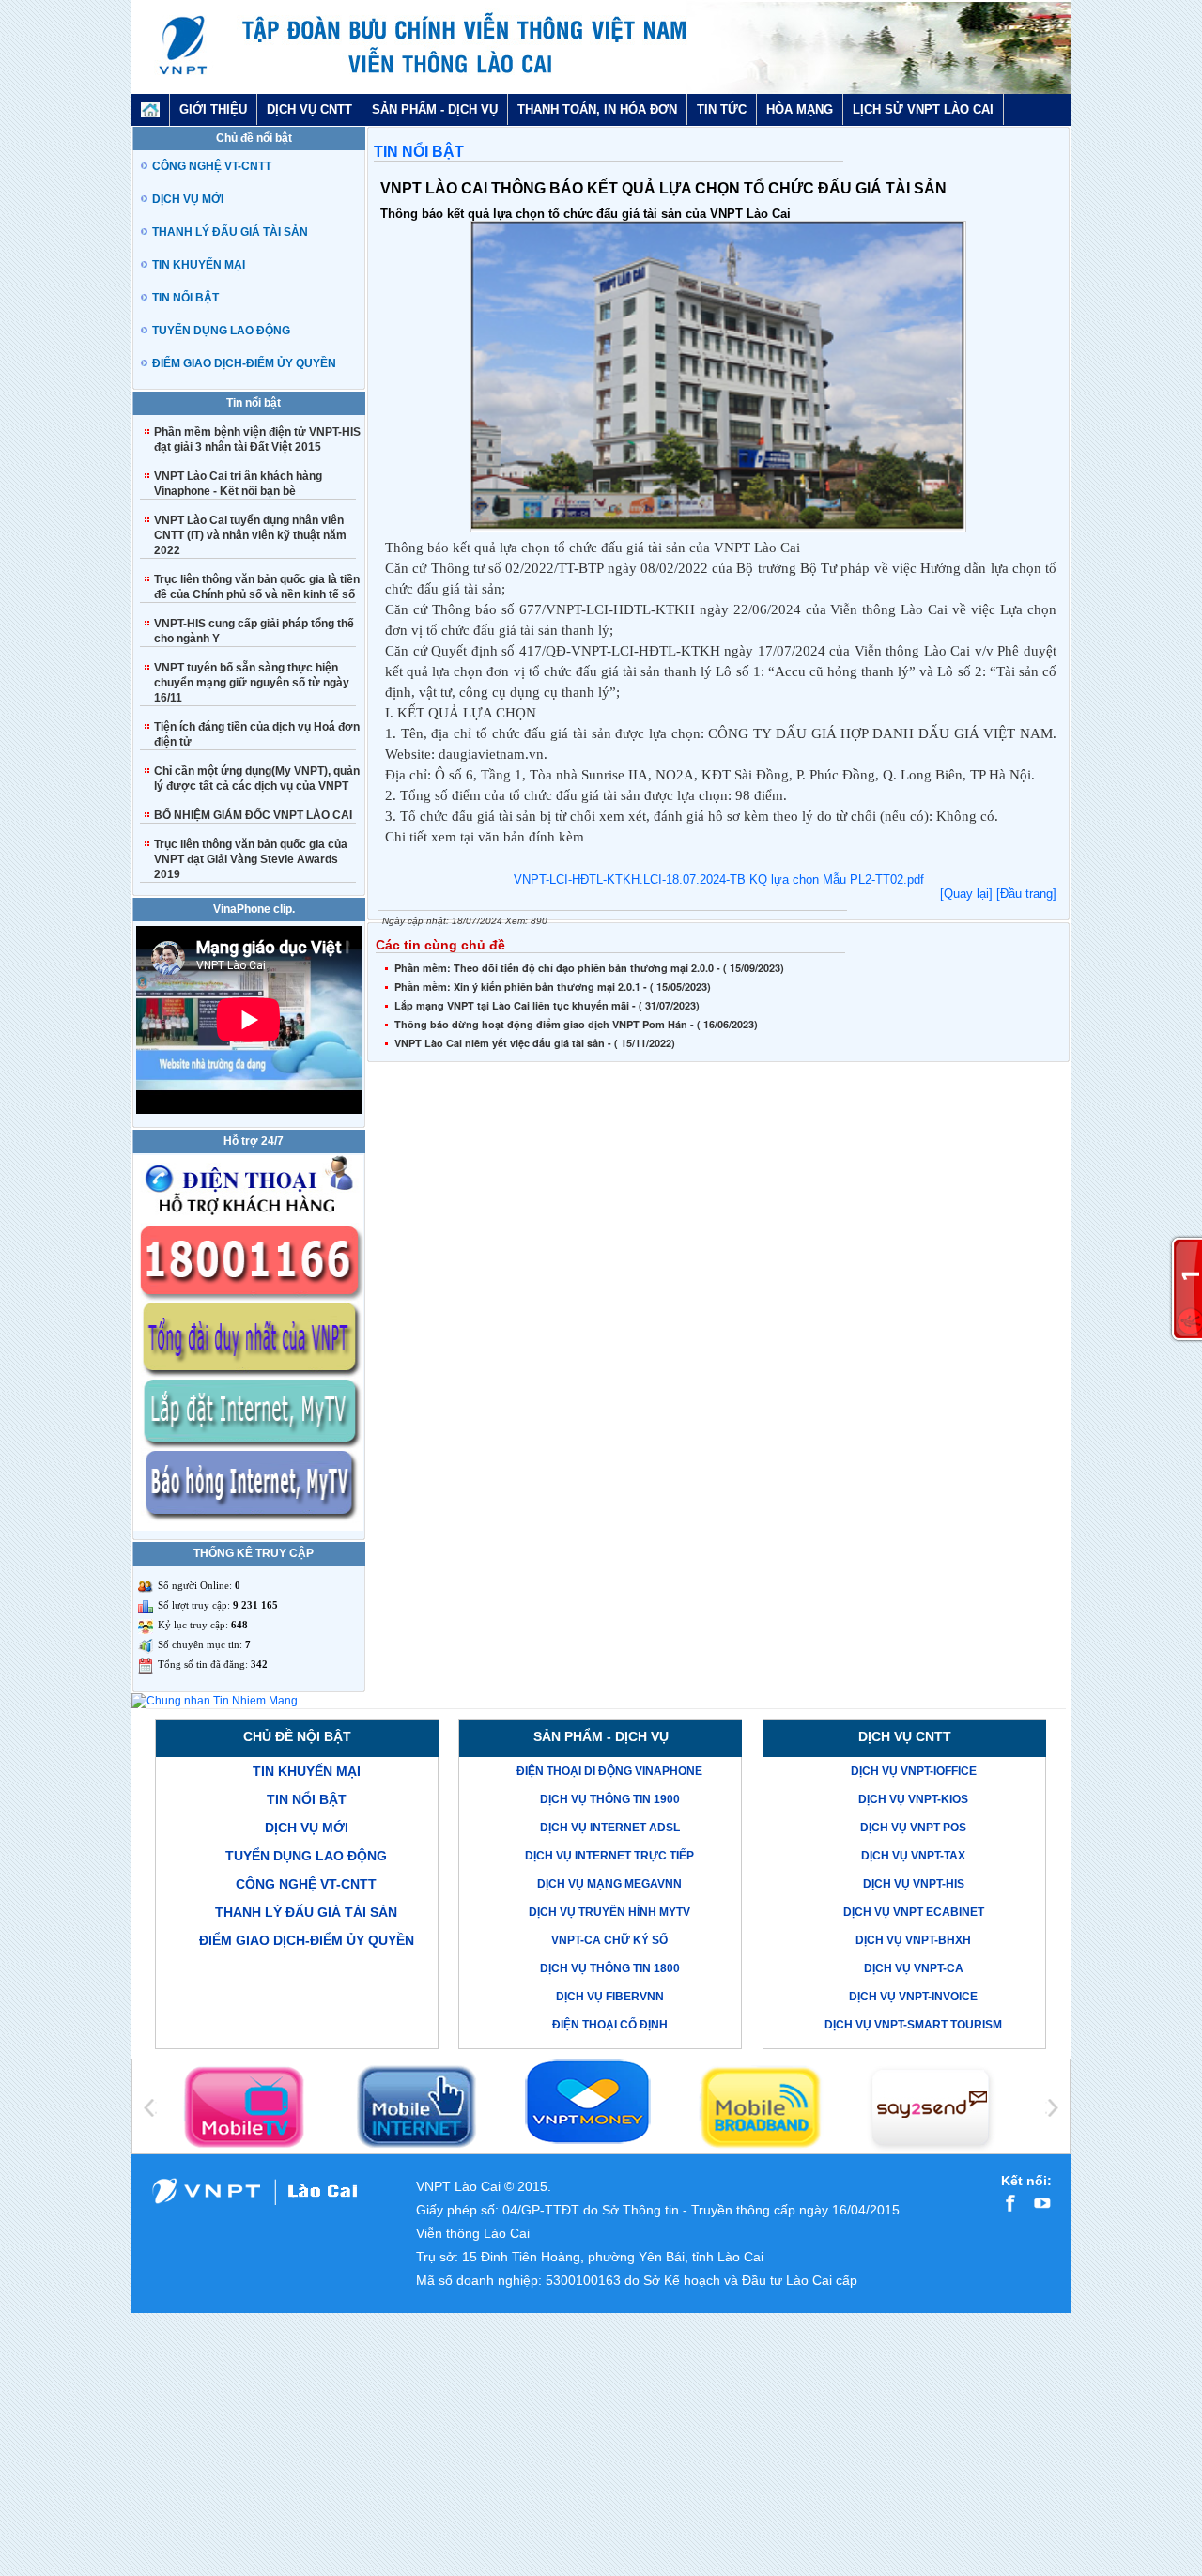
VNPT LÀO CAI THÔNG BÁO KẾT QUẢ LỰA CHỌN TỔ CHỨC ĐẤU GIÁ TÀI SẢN (663, 188)
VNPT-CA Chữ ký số (609, 1940)
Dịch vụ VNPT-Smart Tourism (913, 2025)
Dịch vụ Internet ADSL (610, 1828)
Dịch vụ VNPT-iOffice (914, 1771)
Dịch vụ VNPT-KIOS (913, 1799)
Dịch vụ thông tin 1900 (610, 1799)
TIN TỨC (722, 109)
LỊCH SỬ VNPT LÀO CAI (923, 109)
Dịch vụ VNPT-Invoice (913, 1997)
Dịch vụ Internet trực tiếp (609, 1856)
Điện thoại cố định (610, 2025)
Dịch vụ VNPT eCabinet (914, 1912)
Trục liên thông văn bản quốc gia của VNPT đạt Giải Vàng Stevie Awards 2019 (251, 859)
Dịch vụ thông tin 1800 (610, 1968)
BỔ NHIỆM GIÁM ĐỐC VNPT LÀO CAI (253, 815)
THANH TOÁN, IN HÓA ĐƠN (597, 109)
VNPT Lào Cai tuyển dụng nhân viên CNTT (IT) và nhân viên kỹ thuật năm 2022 (250, 535)
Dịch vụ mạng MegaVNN (609, 1884)
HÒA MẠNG (800, 109)
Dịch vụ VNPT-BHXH (913, 1940)
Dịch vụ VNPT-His (914, 1884)
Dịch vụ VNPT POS (913, 1828)
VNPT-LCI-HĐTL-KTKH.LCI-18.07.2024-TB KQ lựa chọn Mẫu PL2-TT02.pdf (719, 879)
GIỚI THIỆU (213, 109)
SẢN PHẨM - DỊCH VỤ (435, 109)
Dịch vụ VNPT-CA (914, 1968)
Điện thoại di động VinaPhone (609, 1771)
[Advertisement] (718, 1195)
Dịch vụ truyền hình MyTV (609, 1912)
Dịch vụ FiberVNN (610, 1997)
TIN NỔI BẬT (419, 152)
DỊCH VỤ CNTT (309, 109)
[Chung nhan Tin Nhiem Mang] (215, 1701)
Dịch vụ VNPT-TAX (913, 1856)
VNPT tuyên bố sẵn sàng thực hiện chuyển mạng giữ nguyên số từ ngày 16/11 (252, 683)
